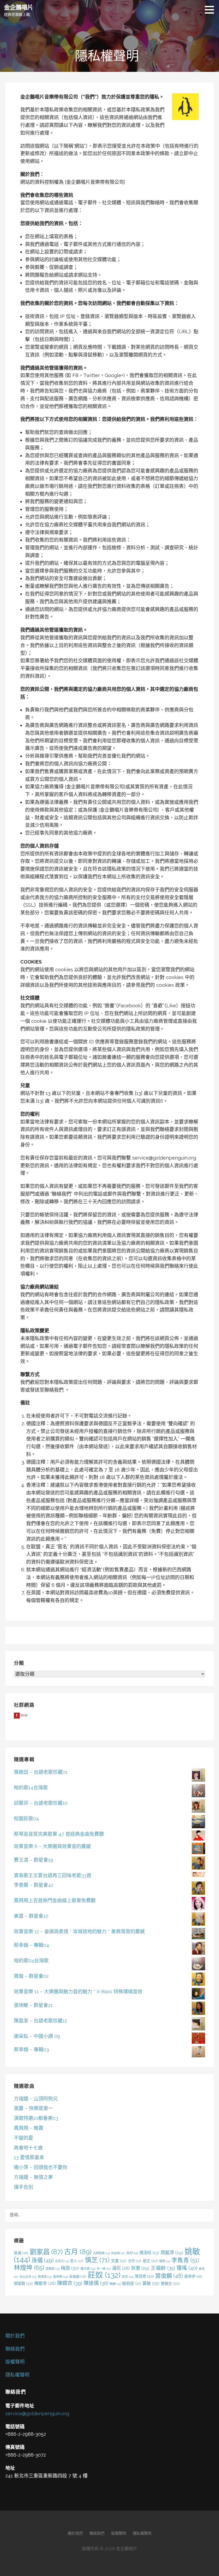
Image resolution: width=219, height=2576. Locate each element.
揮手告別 (24, 2187)
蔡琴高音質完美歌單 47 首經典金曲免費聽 (59, 1834)
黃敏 (151, 2283)
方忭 (135, 2261)
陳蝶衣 (70, 2283)
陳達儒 (96, 2283)
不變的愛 (24, 2138)
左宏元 (62, 2261)
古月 (78, 2252)
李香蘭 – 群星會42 (34, 1885)
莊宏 (128, 2277)
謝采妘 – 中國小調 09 (37, 2036)
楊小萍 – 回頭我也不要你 (41, 2167)
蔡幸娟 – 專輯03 (31, 2050)
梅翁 (70, 2268)
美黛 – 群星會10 (31, 1916)
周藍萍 (172, 2253)
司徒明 (118, 2253)
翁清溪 (45, 2277)
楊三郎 (88, 2269)
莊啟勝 (78, 2276)
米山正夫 (28, 2277)
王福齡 (163, 2268)
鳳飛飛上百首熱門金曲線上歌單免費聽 (55, 1900)
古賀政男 (101, 2253)
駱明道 (132, 2283)
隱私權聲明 (17, 2375)
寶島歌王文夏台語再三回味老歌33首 (53, 1875)
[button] (211, 10)
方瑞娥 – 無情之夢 (33, 2177)
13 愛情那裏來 (29, 2157)
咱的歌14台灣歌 (31, 1788)
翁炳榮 (60, 2277)
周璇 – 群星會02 (31, 1976)
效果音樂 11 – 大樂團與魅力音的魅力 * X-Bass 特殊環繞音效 (78, 1992)
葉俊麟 (169, 2276)
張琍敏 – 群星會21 (33, 2005)
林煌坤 (29, 2267)
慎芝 (97, 2260)
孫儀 (43, 2260)
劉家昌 (46, 2252)
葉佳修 (144, 2276)
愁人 (77, 2261)
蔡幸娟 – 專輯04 (32, 1945)
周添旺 (149, 2253)
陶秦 (115, 2284)
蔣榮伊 (193, 2276)
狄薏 (140, 2268)
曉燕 (165, 2261)
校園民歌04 (26, 1819)
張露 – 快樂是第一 (33, 2108)
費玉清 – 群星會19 (34, 1860)
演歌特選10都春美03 (36, 2118)
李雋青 (185, 2260)
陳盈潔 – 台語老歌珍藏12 (40, 2021)
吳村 (132, 2253)
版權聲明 (15, 2362)
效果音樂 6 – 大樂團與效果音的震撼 (52, 1846)
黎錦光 (170, 2283)
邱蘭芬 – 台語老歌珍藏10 (41, 1803)
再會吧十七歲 (28, 2148)
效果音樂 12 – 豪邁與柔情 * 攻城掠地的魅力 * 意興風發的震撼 (79, 1931)
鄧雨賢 (23, 2283)
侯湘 (21, 2253)
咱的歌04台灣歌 (31, 1961)
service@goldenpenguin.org (37, 2413)
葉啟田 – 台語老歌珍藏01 (41, 1772)
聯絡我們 (15, 2349)
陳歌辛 (45, 2283)
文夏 (119, 2261)
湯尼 (121, 2268)
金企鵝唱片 (19, 7)
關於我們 (15, 2336)
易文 (150, 2261)
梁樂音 (53, 2269)
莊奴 (104, 2275)
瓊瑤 (187, 2268)
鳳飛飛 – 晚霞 (29, 2128)
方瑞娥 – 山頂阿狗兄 (36, 2099)
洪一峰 (104, 2269)
